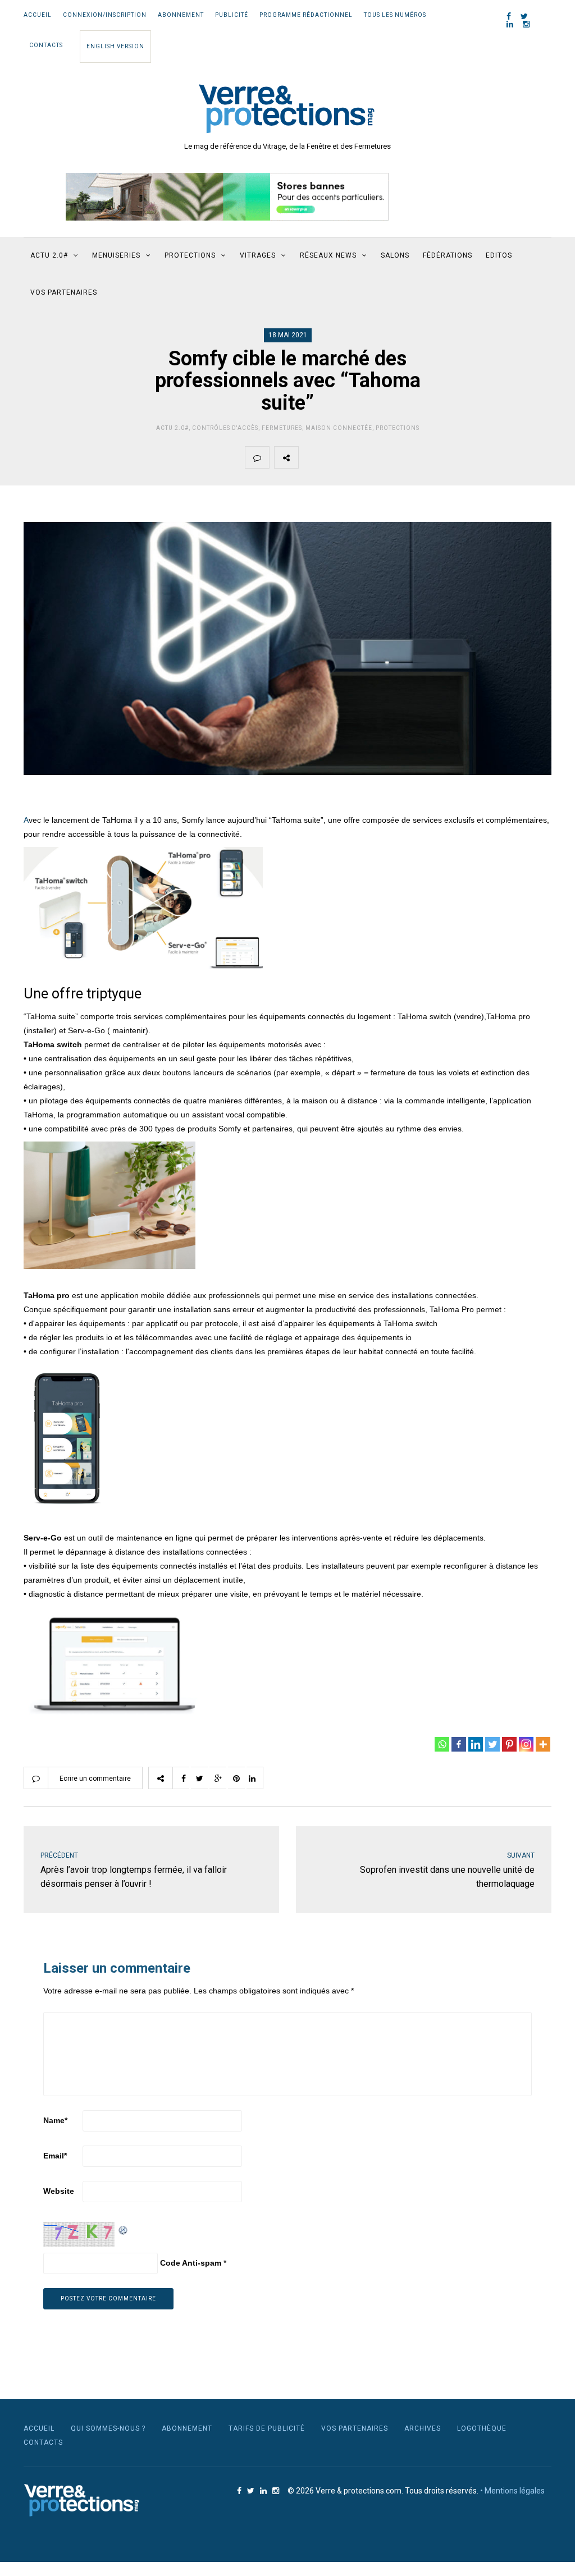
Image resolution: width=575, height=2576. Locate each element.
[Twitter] (492, 1744)
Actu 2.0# (172, 428)
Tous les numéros (395, 15)
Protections (190, 255)
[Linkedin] (476, 1744)
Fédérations (448, 255)
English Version (115, 46)
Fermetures (282, 428)
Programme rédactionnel (306, 15)
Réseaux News (328, 255)
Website (59, 2191)
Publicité (232, 15)
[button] (227, 197)
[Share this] (311, 457)
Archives (423, 2428)
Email (55, 2156)
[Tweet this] (337, 457)
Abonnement (181, 15)
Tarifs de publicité (267, 2428)
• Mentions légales (512, 2491)
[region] (227, 197)
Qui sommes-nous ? (108, 2428)
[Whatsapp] (442, 1744)
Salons (395, 255)
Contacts (46, 45)
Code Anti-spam (191, 2263)
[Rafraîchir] (124, 2229)
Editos (499, 255)
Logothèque (482, 2428)
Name (55, 2120)
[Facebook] (459, 1744)
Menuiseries (116, 255)
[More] (543, 1744)
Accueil (38, 15)
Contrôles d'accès (225, 428)
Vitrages (258, 255)
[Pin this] (390, 457)
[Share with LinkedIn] (416, 457)
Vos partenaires (64, 292)
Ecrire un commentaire (95, 1779)
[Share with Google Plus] (363, 457)
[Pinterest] (509, 1744)
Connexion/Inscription (105, 15)
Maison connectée (339, 428)
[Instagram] (526, 1744)
